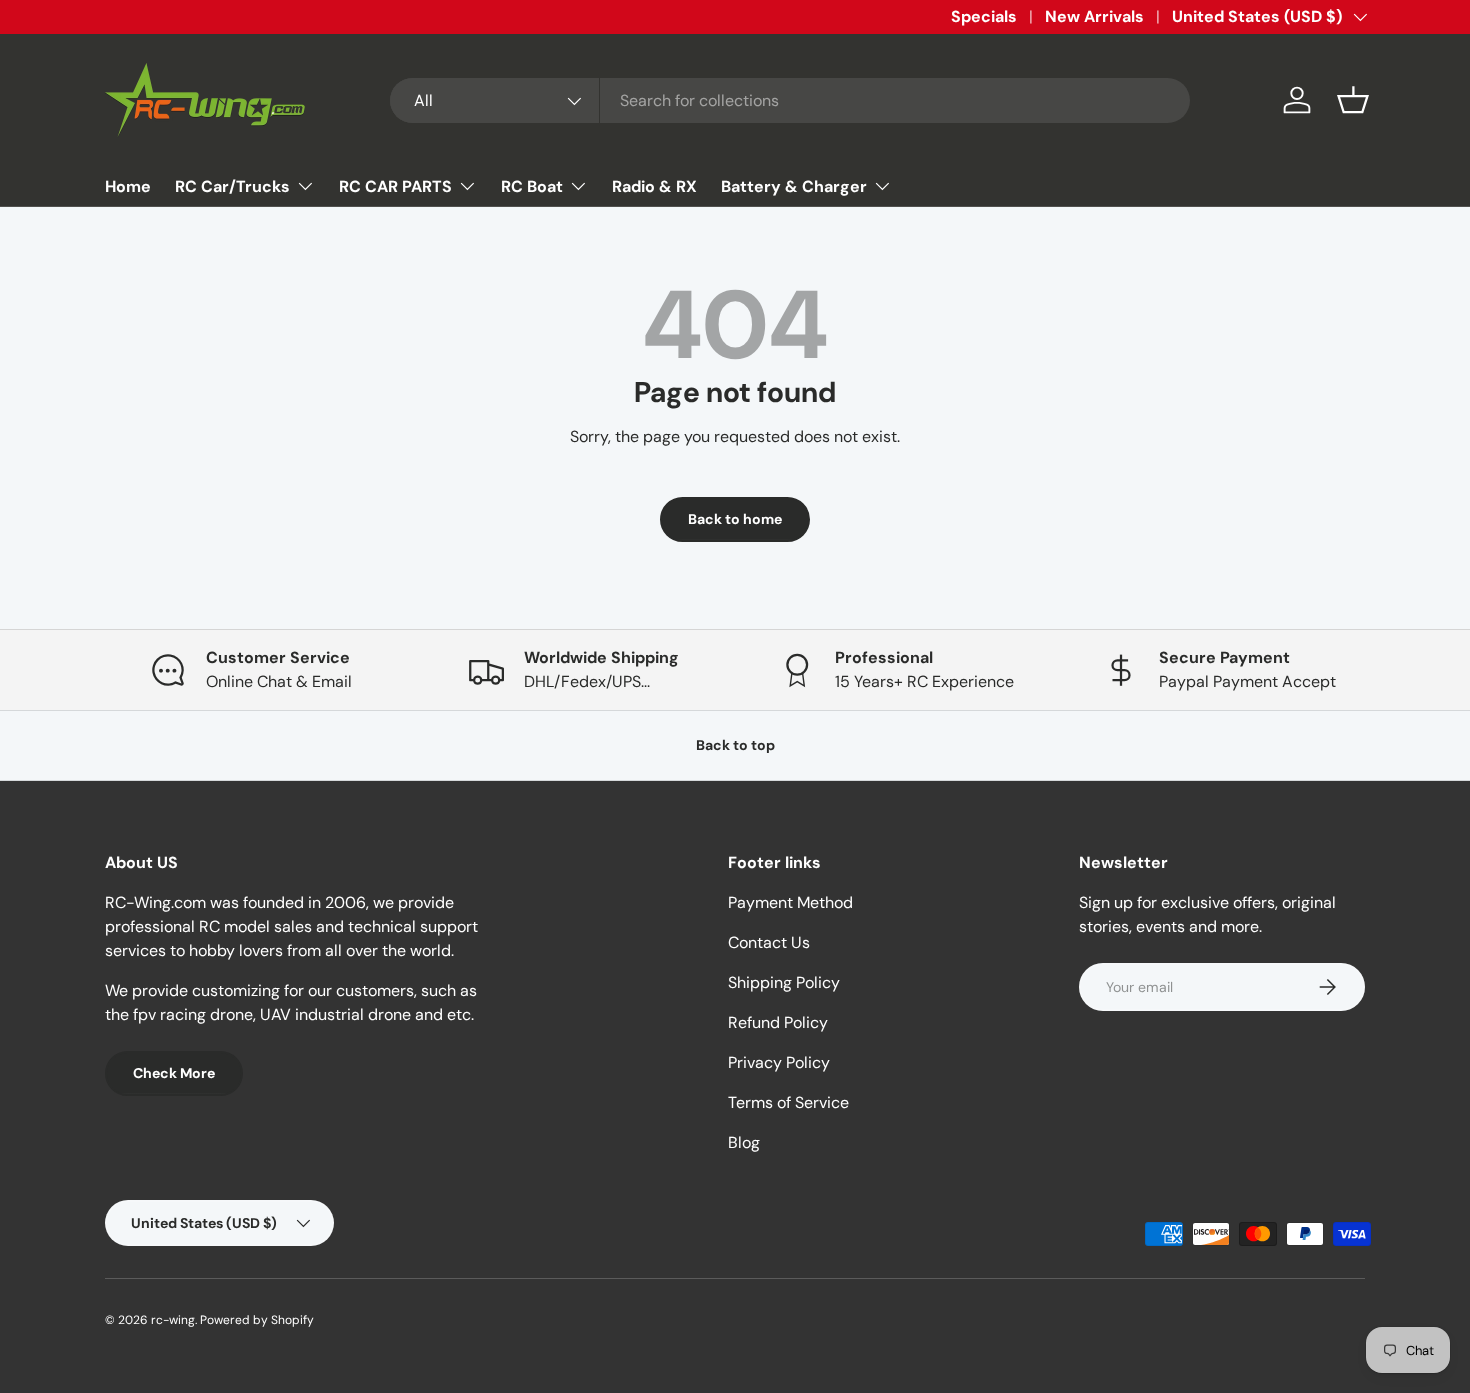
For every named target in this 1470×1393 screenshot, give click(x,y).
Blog (744, 1142)
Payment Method (790, 902)
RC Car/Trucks (232, 186)
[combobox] (790, 100)
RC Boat (532, 186)
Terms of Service (788, 1102)
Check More (174, 1073)
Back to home (735, 519)
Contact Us (769, 942)
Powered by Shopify (257, 1320)
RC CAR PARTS (395, 186)
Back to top (735, 745)
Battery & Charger (794, 186)
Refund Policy (778, 1022)
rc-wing (173, 1320)
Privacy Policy (779, 1062)
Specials (984, 16)
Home (128, 186)
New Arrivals (1094, 16)
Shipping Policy (784, 982)
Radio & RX (654, 186)
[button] (1353, 100)
